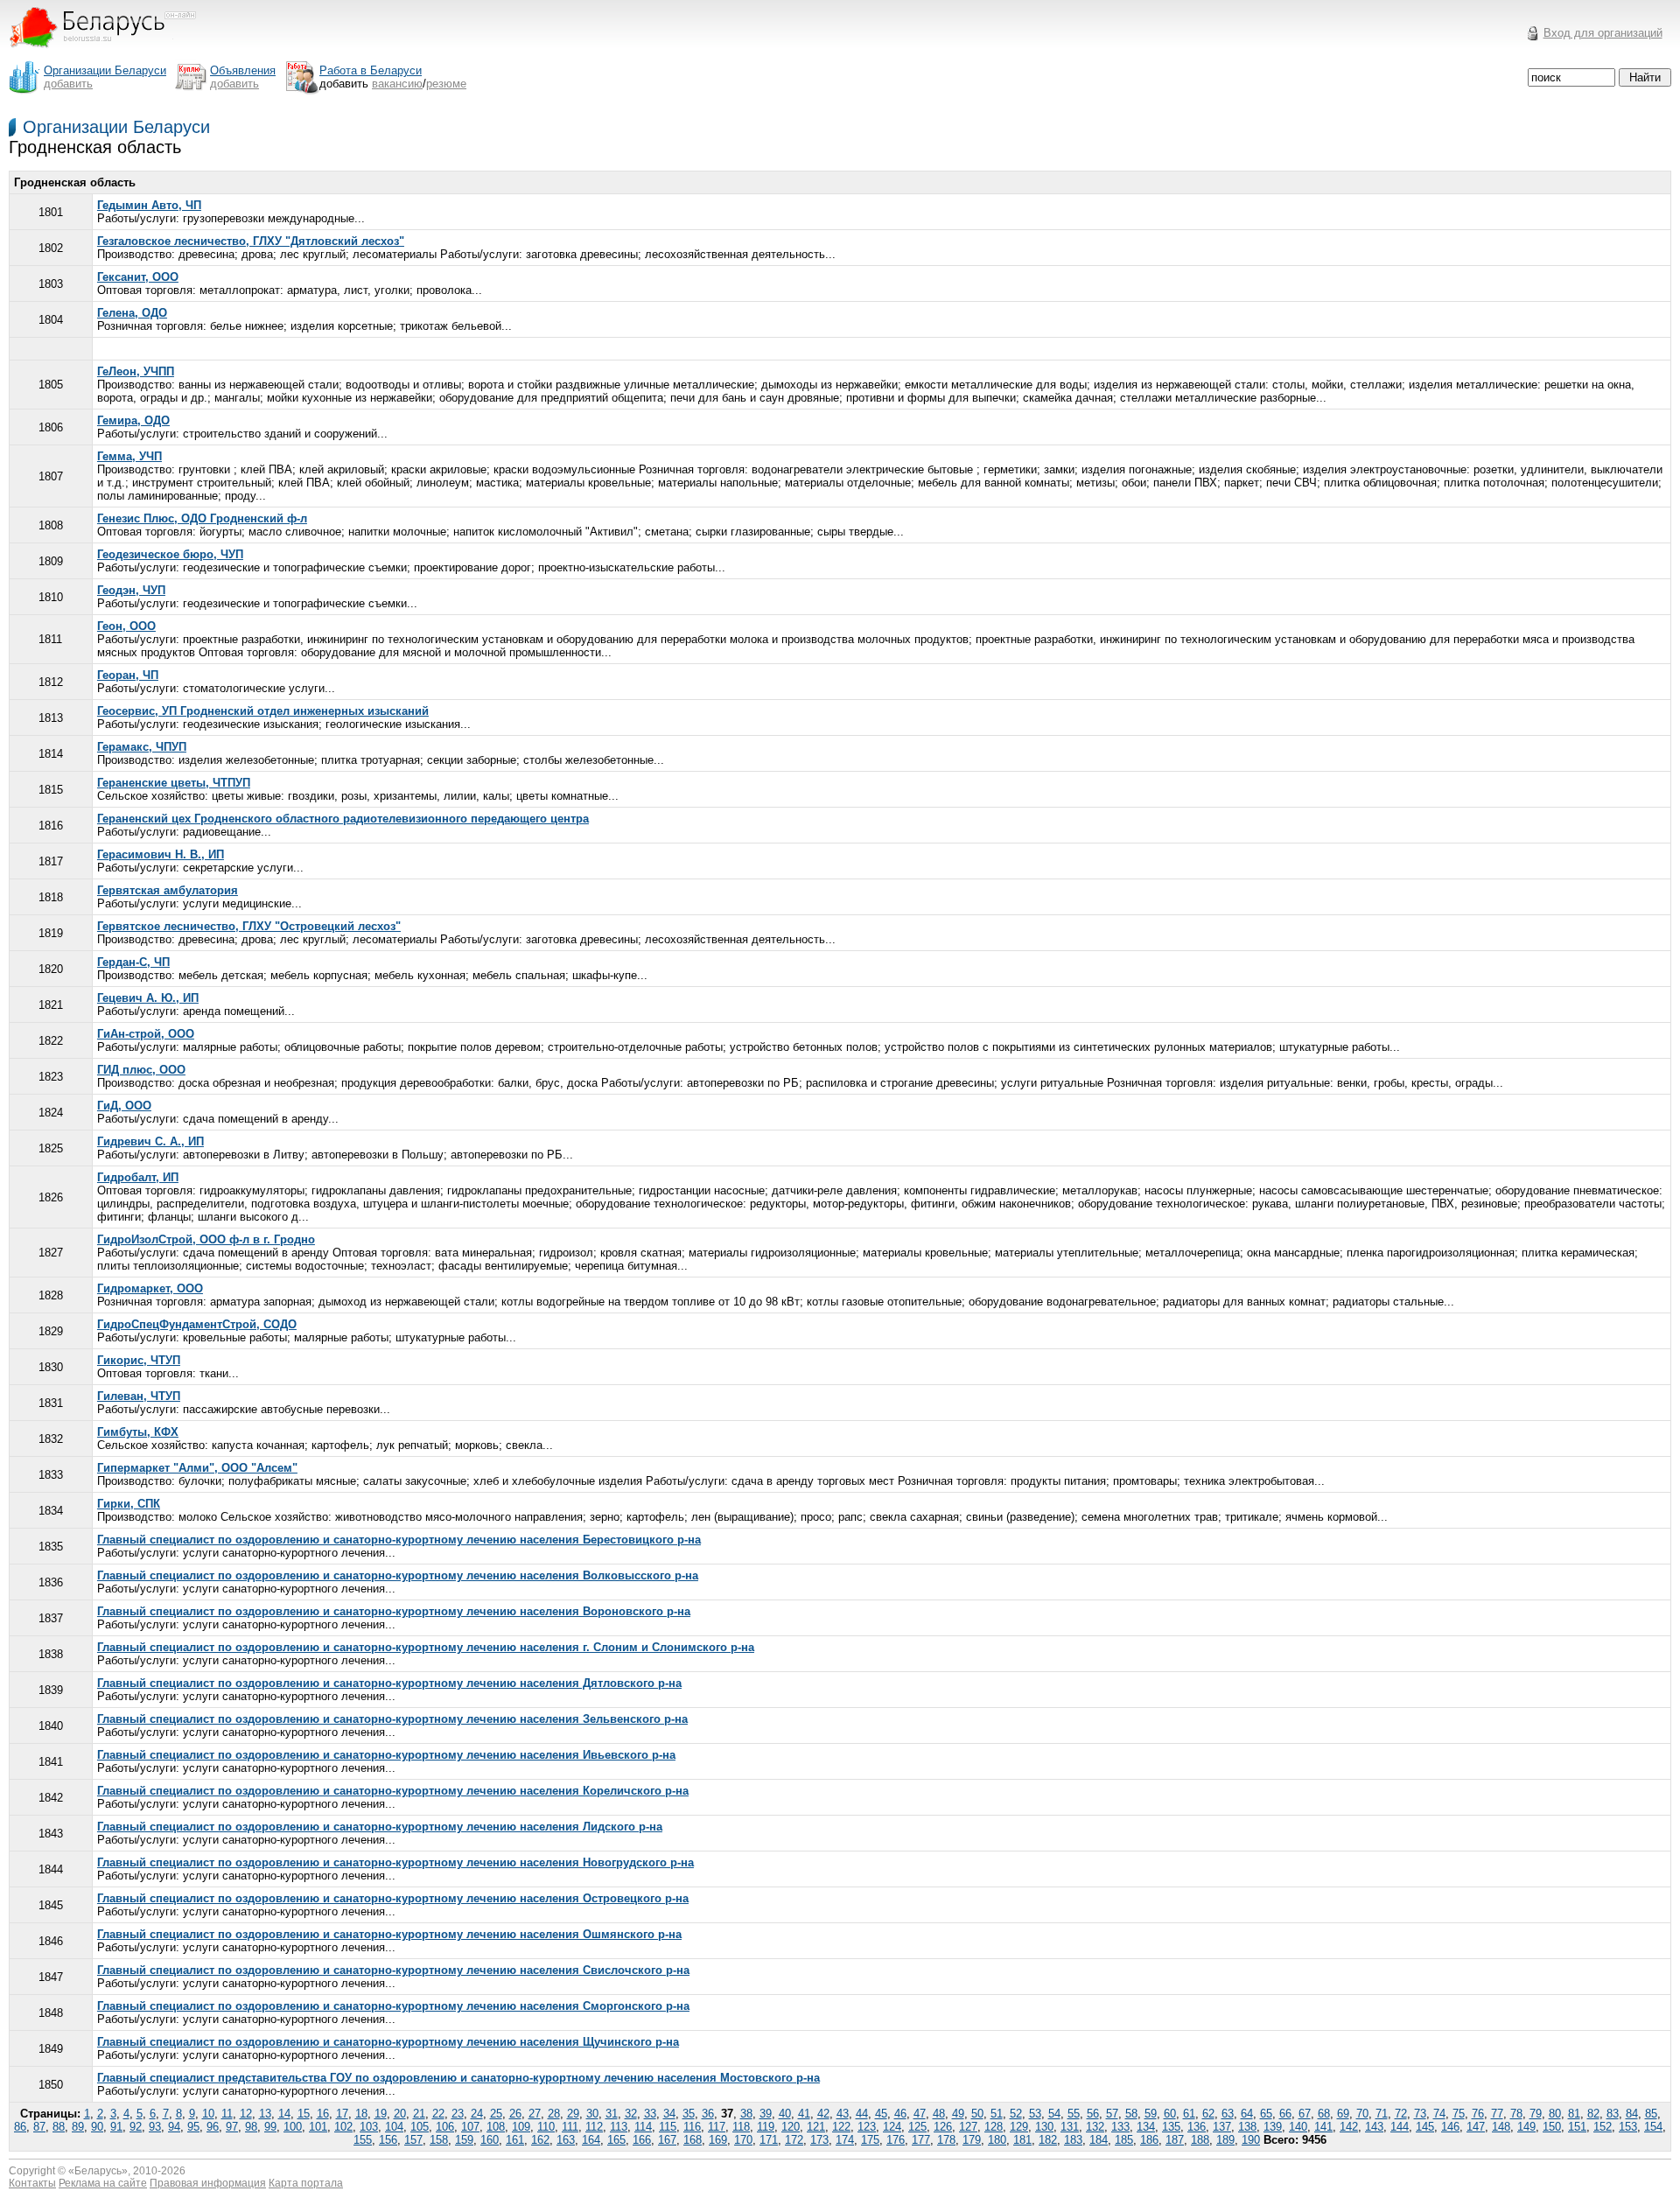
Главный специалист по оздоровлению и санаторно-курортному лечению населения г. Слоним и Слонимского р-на (426, 1647)
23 (458, 2114)
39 (766, 2114)
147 (1476, 2127)
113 (619, 2127)
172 (794, 2140)
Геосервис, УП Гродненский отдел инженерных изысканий (263, 711)
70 (1362, 2114)
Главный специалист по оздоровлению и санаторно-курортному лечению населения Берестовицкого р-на (399, 1540)
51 (997, 2114)
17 (342, 2114)
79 (1536, 2114)
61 (1189, 2114)
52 (1016, 2114)
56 (1093, 2114)
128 (994, 2127)
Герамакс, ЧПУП (142, 747)
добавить (68, 84)
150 (1552, 2127)
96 (213, 2127)
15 (304, 2114)
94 (174, 2127)
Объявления (243, 70)
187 (1175, 2140)
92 (136, 2127)
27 (535, 2114)
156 (388, 2140)
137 (1222, 2127)
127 (968, 2127)
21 (419, 2114)
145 (1425, 2127)
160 (490, 2140)
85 (1651, 2114)
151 (1577, 2127)
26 (515, 2114)
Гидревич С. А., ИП (150, 1141)
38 (746, 2114)
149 (1526, 2127)
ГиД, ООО (124, 1106)
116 (692, 2127)
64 (1247, 2114)
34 (669, 2114)
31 (612, 2114)
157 (413, 2140)
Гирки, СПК (129, 1504)
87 (39, 2127)
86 (20, 2127)
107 (470, 2127)
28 (554, 2114)
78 (1516, 2114)
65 (1266, 2114)
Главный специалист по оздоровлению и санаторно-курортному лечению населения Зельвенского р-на (392, 1719)
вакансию (397, 84)
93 (155, 2127)
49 (958, 2114)
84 (1632, 2114)
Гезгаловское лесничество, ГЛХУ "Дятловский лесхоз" (251, 241)
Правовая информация (208, 2183)
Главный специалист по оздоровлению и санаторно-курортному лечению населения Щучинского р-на (388, 2042)
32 (631, 2114)
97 (232, 2127)
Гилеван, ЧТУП (139, 1396)
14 (284, 2114)
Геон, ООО (126, 626)
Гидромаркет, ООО (150, 1288)
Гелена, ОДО (132, 313)
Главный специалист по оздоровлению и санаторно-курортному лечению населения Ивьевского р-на (386, 1755)
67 (1305, 2114)
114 (643, 2127)
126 (943, 2127)
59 (1151, 2114)
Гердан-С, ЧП (133, 962)
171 (769, 2140)
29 (573, 2114)
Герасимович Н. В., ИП (161, 854)
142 (1349, 2127)
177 (921, 2140)
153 (1628, 2127)
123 (867, 2127)
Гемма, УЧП (129, 456)
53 (1035, 2114)
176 (896, 2140)
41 (804, 2114)
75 (1459, 2114)
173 (819, 2140)
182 (1048, 2140)
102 (343, 2127)
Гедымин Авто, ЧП (149, 205)
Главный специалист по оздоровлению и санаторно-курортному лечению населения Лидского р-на (380, 1827)
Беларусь (98, 2171)
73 (1420, 2114)
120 (791, 2127)
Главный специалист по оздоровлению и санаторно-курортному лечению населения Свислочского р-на (393, 1970)
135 (1171, 2127)
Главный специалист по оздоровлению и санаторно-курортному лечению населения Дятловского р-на (389, 1683)
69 (1343, 2114)
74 (1439, 2114)
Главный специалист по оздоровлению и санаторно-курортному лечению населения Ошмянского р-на (389, 1934)
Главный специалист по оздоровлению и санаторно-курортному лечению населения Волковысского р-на (398, 1575)
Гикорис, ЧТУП (139, 1360)
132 (1095, 2127)
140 (1298, 2127)
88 (59, 2127)
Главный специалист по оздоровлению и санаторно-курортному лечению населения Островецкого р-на (393, 1898)
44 (862, 2114)
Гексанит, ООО (138, 277)
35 (689, 2114)
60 (1170, 2114)
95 (193, 2127)
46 (900, 2114)
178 (946, 2140)
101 (318, 2127)
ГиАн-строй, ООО (146, 1034)
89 (78, 2127)
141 (1323, 2127)
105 (420, 2127)
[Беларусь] (113, 56)
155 (363, 2140)
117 (717, 2127)
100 (293, 2127)
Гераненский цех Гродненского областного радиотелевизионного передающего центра (343, 819)
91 (116, 2127)
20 (400, 2114)
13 (265, 2114)
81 (1574, 2114)
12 (246, 2114)
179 (972, 2140)
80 (1555, 2114)
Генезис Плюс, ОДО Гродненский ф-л (202, 518)
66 (1285, 2114)
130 (1044, 2127)
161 (515, 2140)
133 (1120, 2127)
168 (693, 2140)
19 (381, 2114)
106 (445, 2127)
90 (97, 2127)
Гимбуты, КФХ (138, 1432)
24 (477, 2114)
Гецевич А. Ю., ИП (148, 998)
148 (1501, 2127)
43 (843, 2114)
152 (1603, 2127)
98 (251, 2127)
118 (741, 2127)
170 (743, 2140)
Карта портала (306, 2183)
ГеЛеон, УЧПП (136, 371)
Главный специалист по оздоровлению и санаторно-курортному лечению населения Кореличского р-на (393, 1791)
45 (881, 2114)
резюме (446, 84)
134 (1146, 2127)
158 (439, 2140)
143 (1374, 2127)
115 (668, 2127)
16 (323, 2114)
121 (816, 2127)
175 (870, 2140)
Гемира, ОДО (133, 420)
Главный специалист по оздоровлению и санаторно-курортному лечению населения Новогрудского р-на (395, 1862)
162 (540, 2140)
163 (566, 2140)
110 (546, 2127)
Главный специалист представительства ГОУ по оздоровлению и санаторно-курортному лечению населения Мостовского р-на (458, 2078)
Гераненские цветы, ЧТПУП (174, 783)
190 (1251, 2140)
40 (785, 2114)
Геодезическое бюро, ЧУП (170, 554)
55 (1074, 2114)
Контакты (32, 2183)
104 (394, 2127)
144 (1400, 2127)
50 (977, 2114)
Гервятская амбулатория (168, 890)
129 (1019, 2127)
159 (464, 2140)
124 (892, 2127)
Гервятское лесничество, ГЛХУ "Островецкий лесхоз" (249, 926)
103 (369, 2127)
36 (708, 2114)
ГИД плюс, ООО (141, 1070)
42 (823, 2114)
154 (1653, 2127)
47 (920, 2114)
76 (1478, 2114)
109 (521, 2127)
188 (1200, 2140)
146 (1450, 2127)
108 (496, 2127)
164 (591, 2140)
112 (594, 2127)
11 (227, 2114)
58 (1131, 2114)
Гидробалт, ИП (138, 1177)
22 (438, 2114)
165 (616, 2140)
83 (1613, 2114)
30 (592, 2114)
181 (1022, 2140)
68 (1324, 2114)
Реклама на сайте (103, 2183)
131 (1070, 2127)
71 (1382, 2114)
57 (1112, 2114)
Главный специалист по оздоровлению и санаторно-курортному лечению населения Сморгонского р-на (393, 2006)
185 (1124, 2140)
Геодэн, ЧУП (131, 590)
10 (208, 2114)
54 (1054, 2114)
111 (570, 2127)
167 (667, 2140)
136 (1197, 2127)
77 (1497, 2114)
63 (1228, 2114)
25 (496, 2114)
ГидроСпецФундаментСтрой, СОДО (197, 1324)
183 (1073, 2140)
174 (845, 2140)
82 (1593, 2114)
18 (361, 2114)
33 (650, 2114)
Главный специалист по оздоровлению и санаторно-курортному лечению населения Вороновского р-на (394, 1611)
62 (1208, 2114)
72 (1401, 2114)
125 (917, 2127)
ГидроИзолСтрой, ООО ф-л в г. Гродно (206, 1239)
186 (1149, 2140)
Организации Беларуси (116, 127)
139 (1273, 2127)
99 (270, 2127)
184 (1099, 2140)
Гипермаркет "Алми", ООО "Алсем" (197, 1468)
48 (939, 2114)
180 (997, 2140)
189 (1225, 2140)
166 (642, 2140)
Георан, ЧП (128, 675)
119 (766, 2127)
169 (718, 2140)
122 (841, 2127)
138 (1247, 2127)
